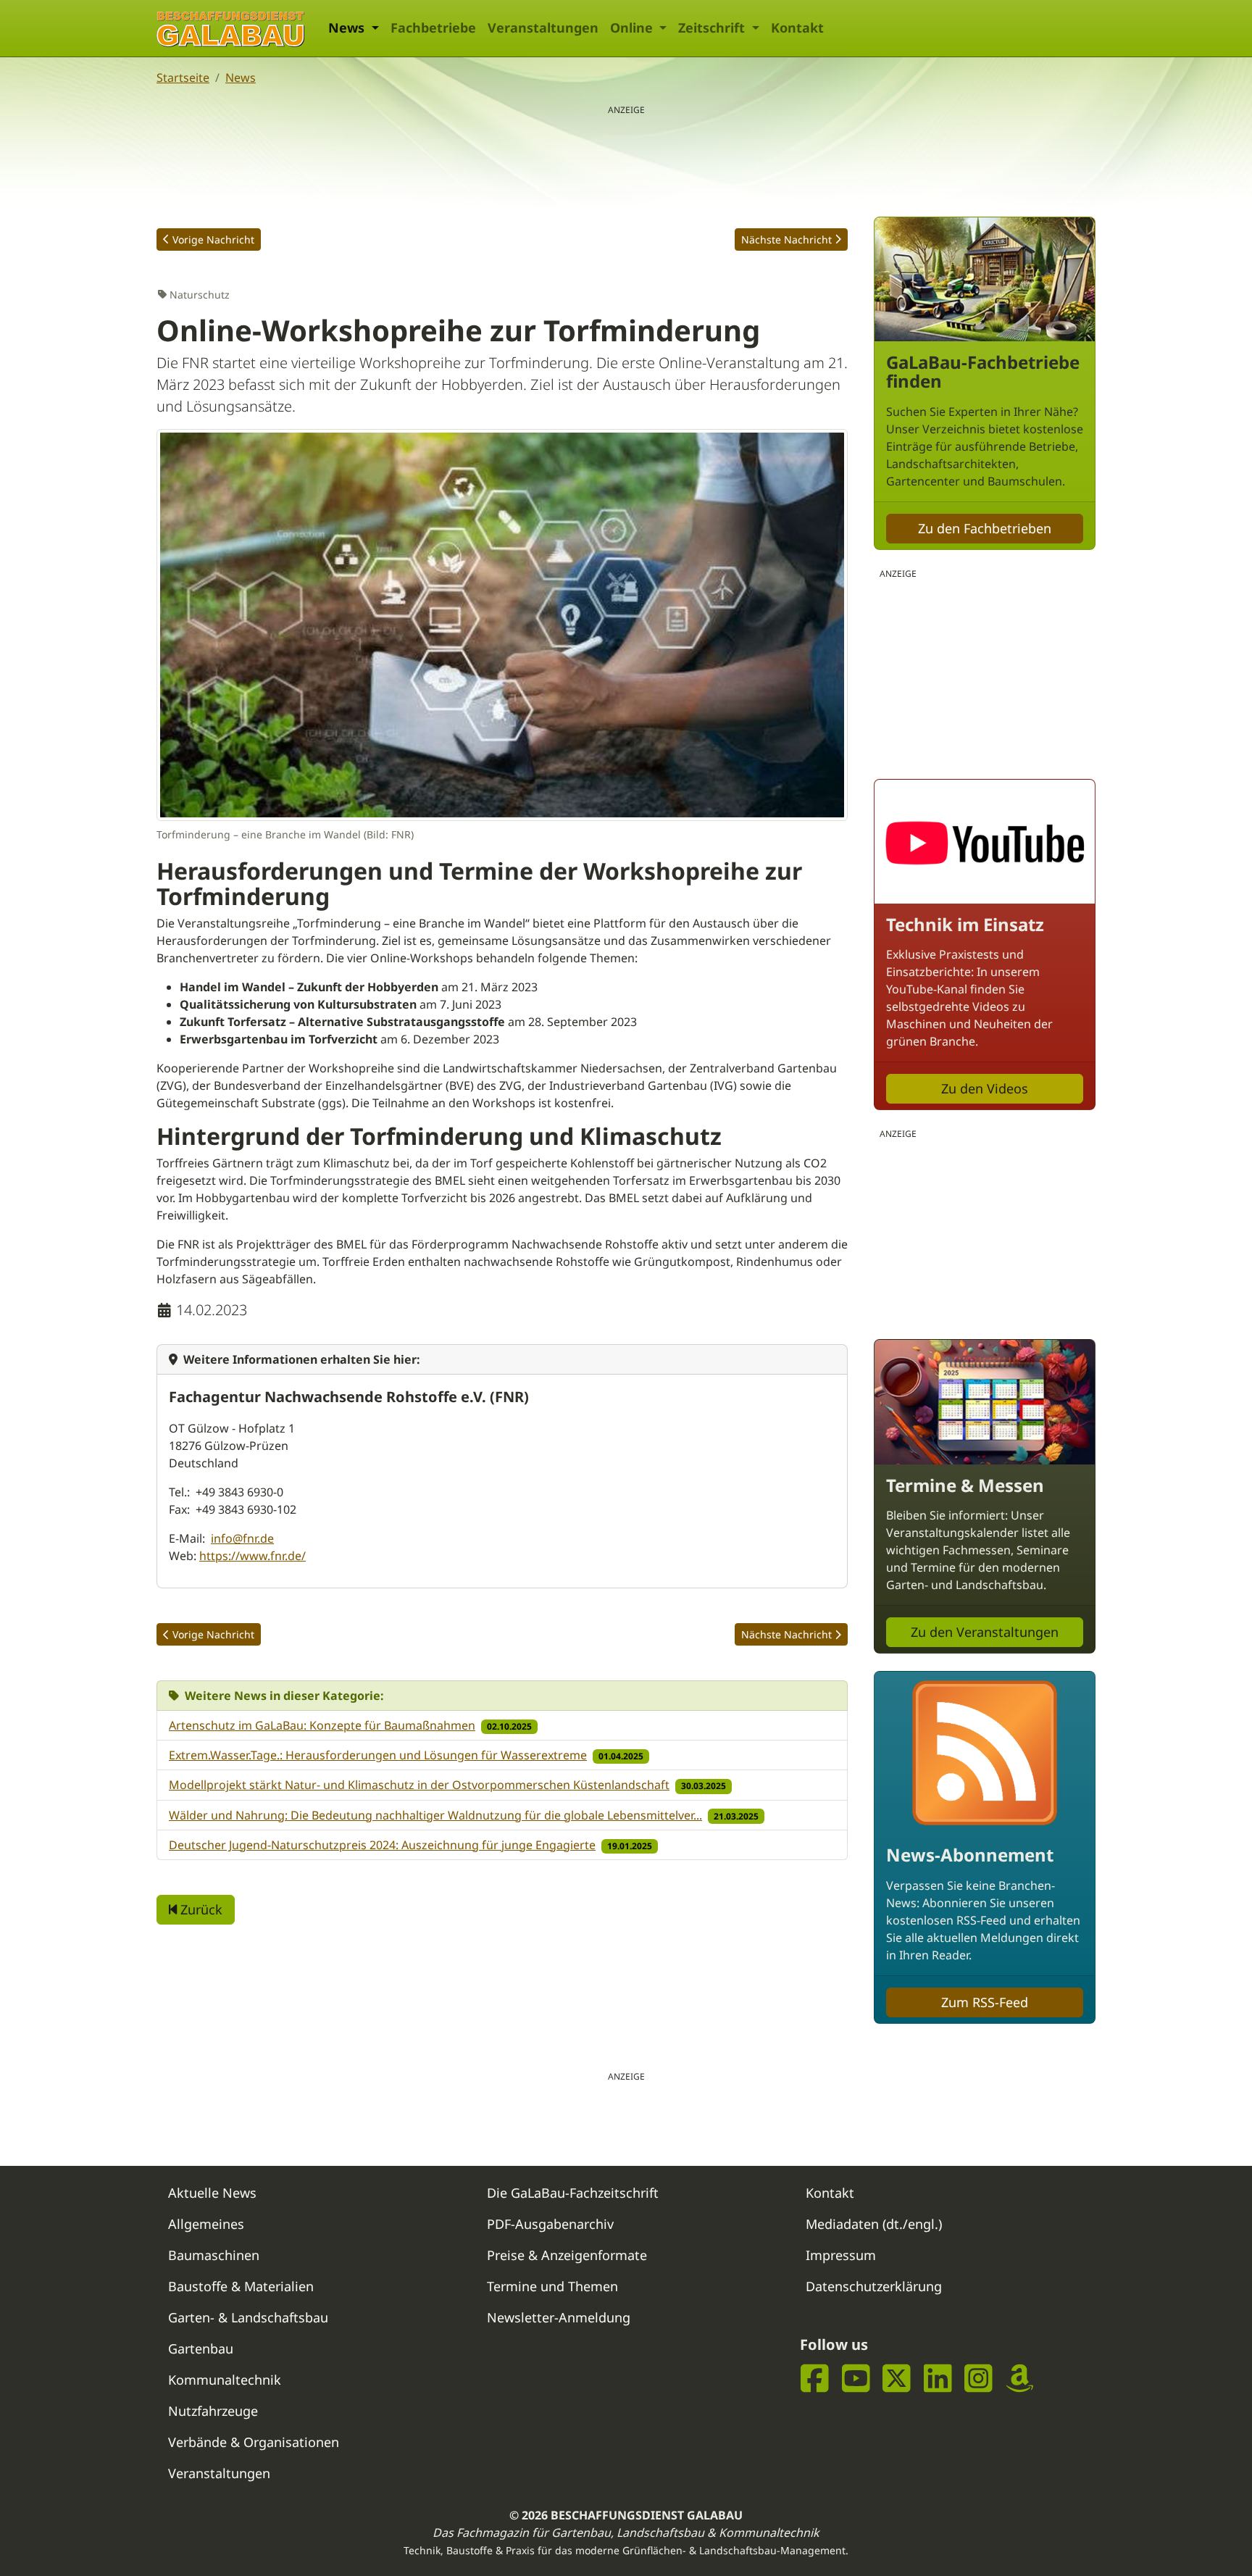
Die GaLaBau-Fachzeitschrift (573, 2193)
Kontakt (797, 28)
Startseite (183, 78)
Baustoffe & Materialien (241, 2286)
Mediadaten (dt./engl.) (874, 2224)
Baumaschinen (214, 2255)
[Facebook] (815, 2379)
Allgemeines (206, 2224)
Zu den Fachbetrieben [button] (985, 528)
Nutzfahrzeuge (213, 2411)
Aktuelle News (212, 2193)
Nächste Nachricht (786, 239)
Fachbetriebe (433, 28)
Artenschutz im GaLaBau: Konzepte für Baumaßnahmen (322, 1725)
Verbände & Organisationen (254, 2442)
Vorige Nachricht (213, 239)
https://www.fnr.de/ (253, 1556)
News (241, 78)
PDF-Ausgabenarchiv (550, 2224)
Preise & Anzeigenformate (567, 2255)
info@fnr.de (242, 1538)
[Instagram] (978, 2379)
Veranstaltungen (543, 28)
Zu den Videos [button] (985, 1088)
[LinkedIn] (938, 2379)
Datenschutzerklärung (874, 2286)
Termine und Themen (552, 2286)
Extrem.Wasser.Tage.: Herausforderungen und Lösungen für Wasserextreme (378, 1755)
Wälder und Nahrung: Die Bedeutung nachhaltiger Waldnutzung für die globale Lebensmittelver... (435, 1815)
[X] (897, 2379)
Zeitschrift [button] (713, 28)
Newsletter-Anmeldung (559, 2317)
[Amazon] (1020, 2379)
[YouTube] (856, 2379)
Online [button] (633, 28)
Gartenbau (201, 2348)
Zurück (200, 1909)
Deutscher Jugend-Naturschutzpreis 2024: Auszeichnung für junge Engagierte (382, 1845)
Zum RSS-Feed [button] (985, 2002)
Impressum (841, 2255)
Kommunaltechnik (225, 2380)
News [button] (348, 28)
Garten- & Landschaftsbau (248, 2317)
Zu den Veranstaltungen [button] (985, 1632)
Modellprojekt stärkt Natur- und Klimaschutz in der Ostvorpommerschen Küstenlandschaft (419, 1785)
